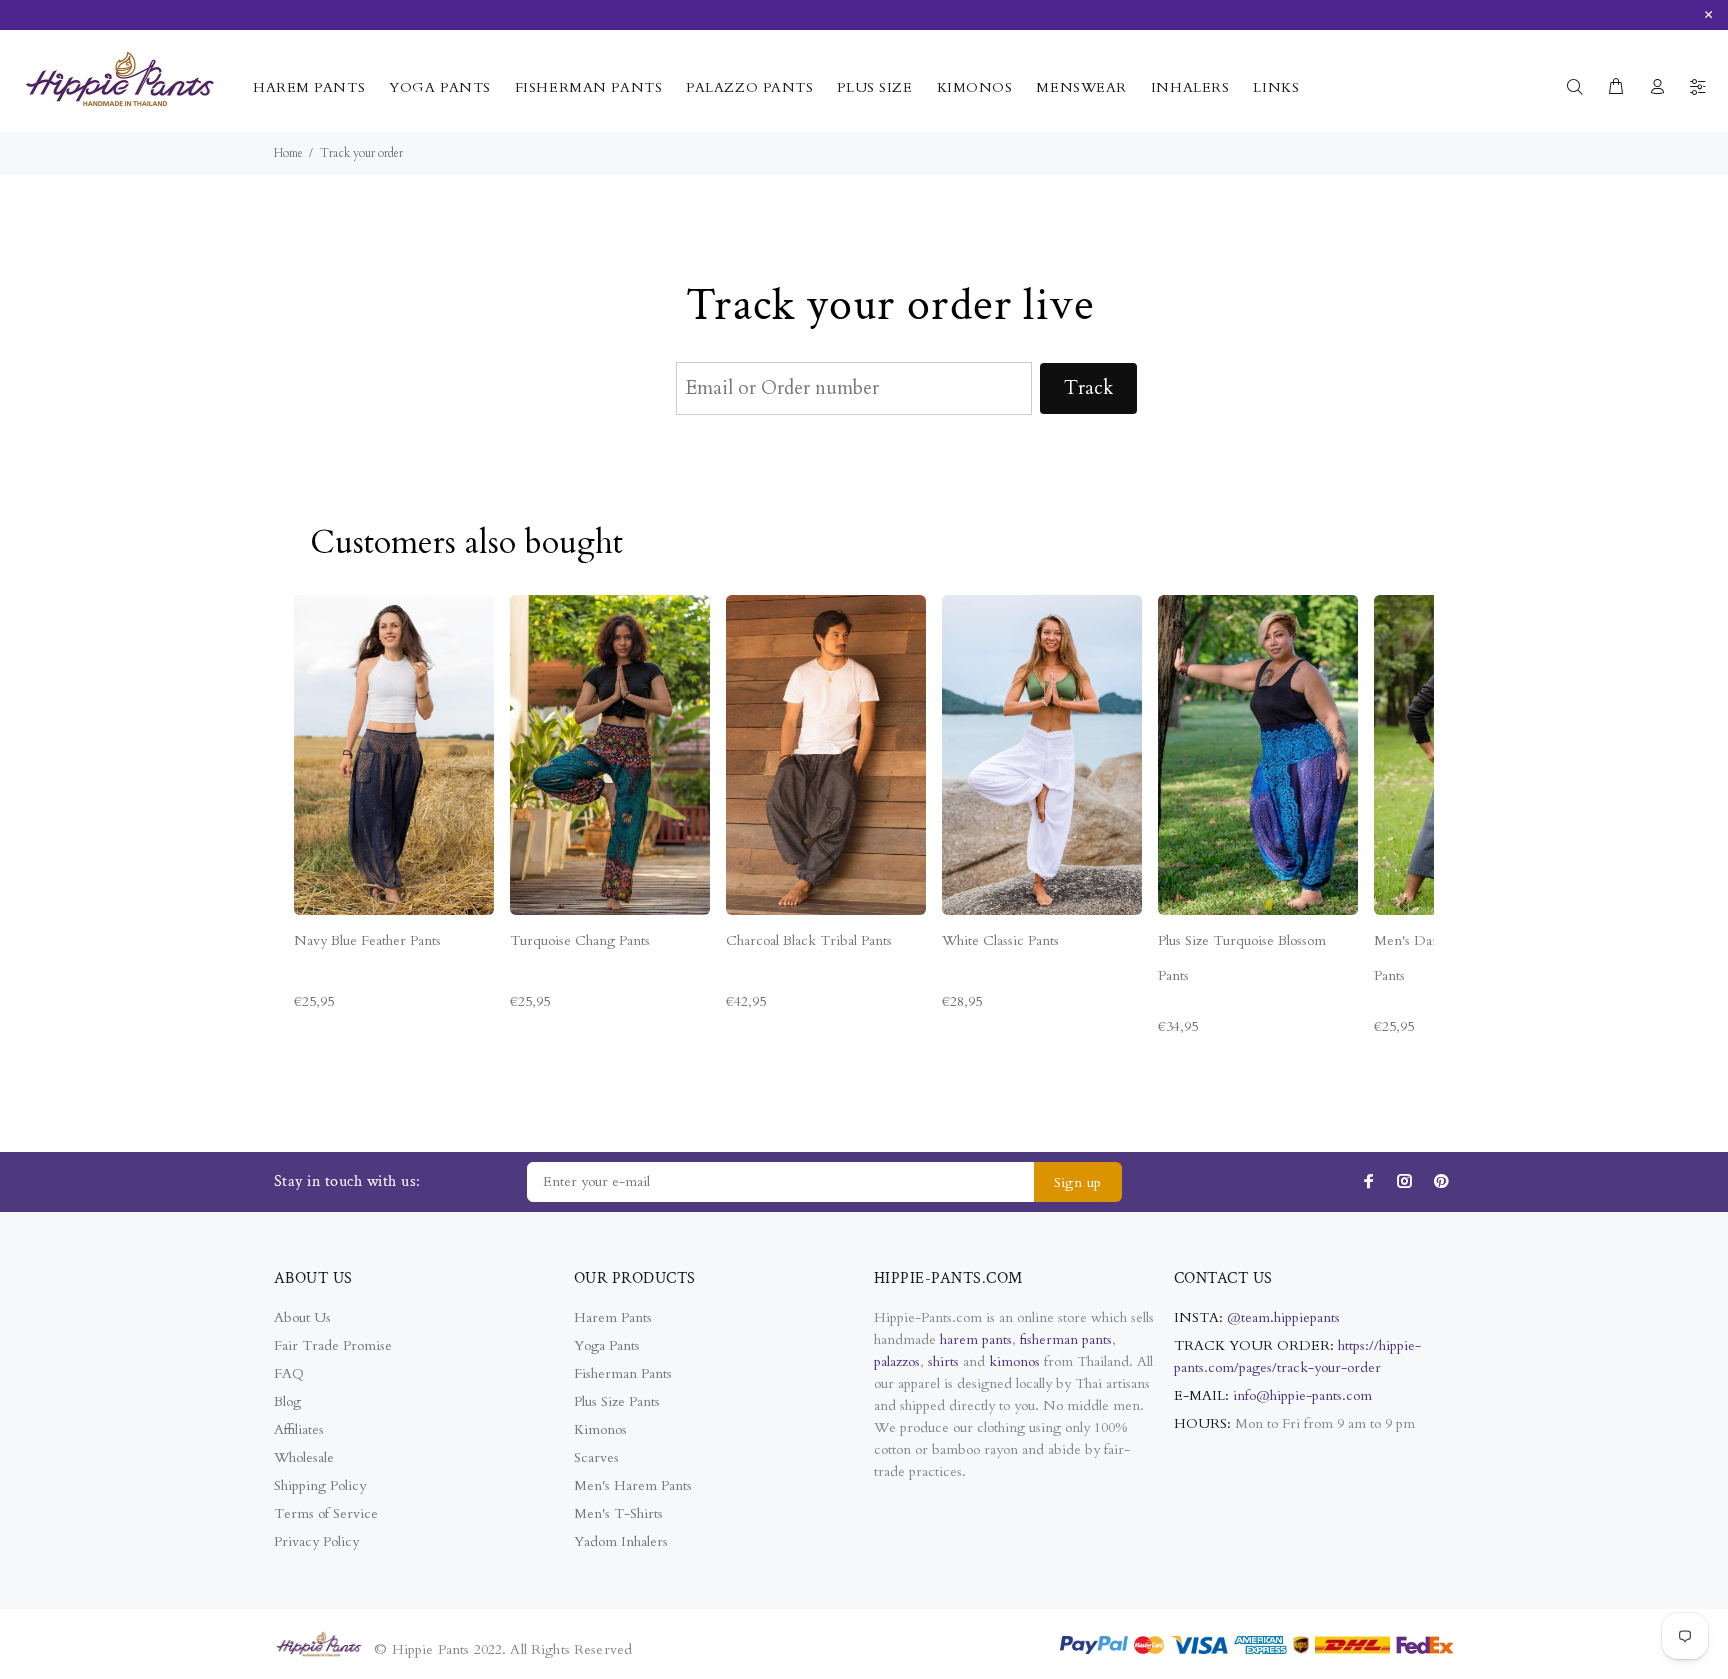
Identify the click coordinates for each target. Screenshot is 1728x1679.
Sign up (1078, 1182)
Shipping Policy (320, 1485)
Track (1088, 388)
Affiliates (299, 1429)
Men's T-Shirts (618, 1513)
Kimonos (600, 1429)
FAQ (289, 1373)
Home (288, 153)
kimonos (1016, 1361)
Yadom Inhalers (621, 1541)
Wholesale (304, 1457)
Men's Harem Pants (633, 1485)
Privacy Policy (316, 1541)
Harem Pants (613, 1317)
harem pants (976, 1339)
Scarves (596, 1457)
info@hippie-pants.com (1302, 1395)
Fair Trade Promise (333, 1345)
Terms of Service (326, 1513)
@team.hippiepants (1283, 1317)
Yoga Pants (607, 1345)
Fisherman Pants (623, 1373)
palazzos (897, 1361)
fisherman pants (1066, 1339)
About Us (302, 1317)
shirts (943, 1361)
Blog (287, 1401)
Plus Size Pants (617, 1401)
